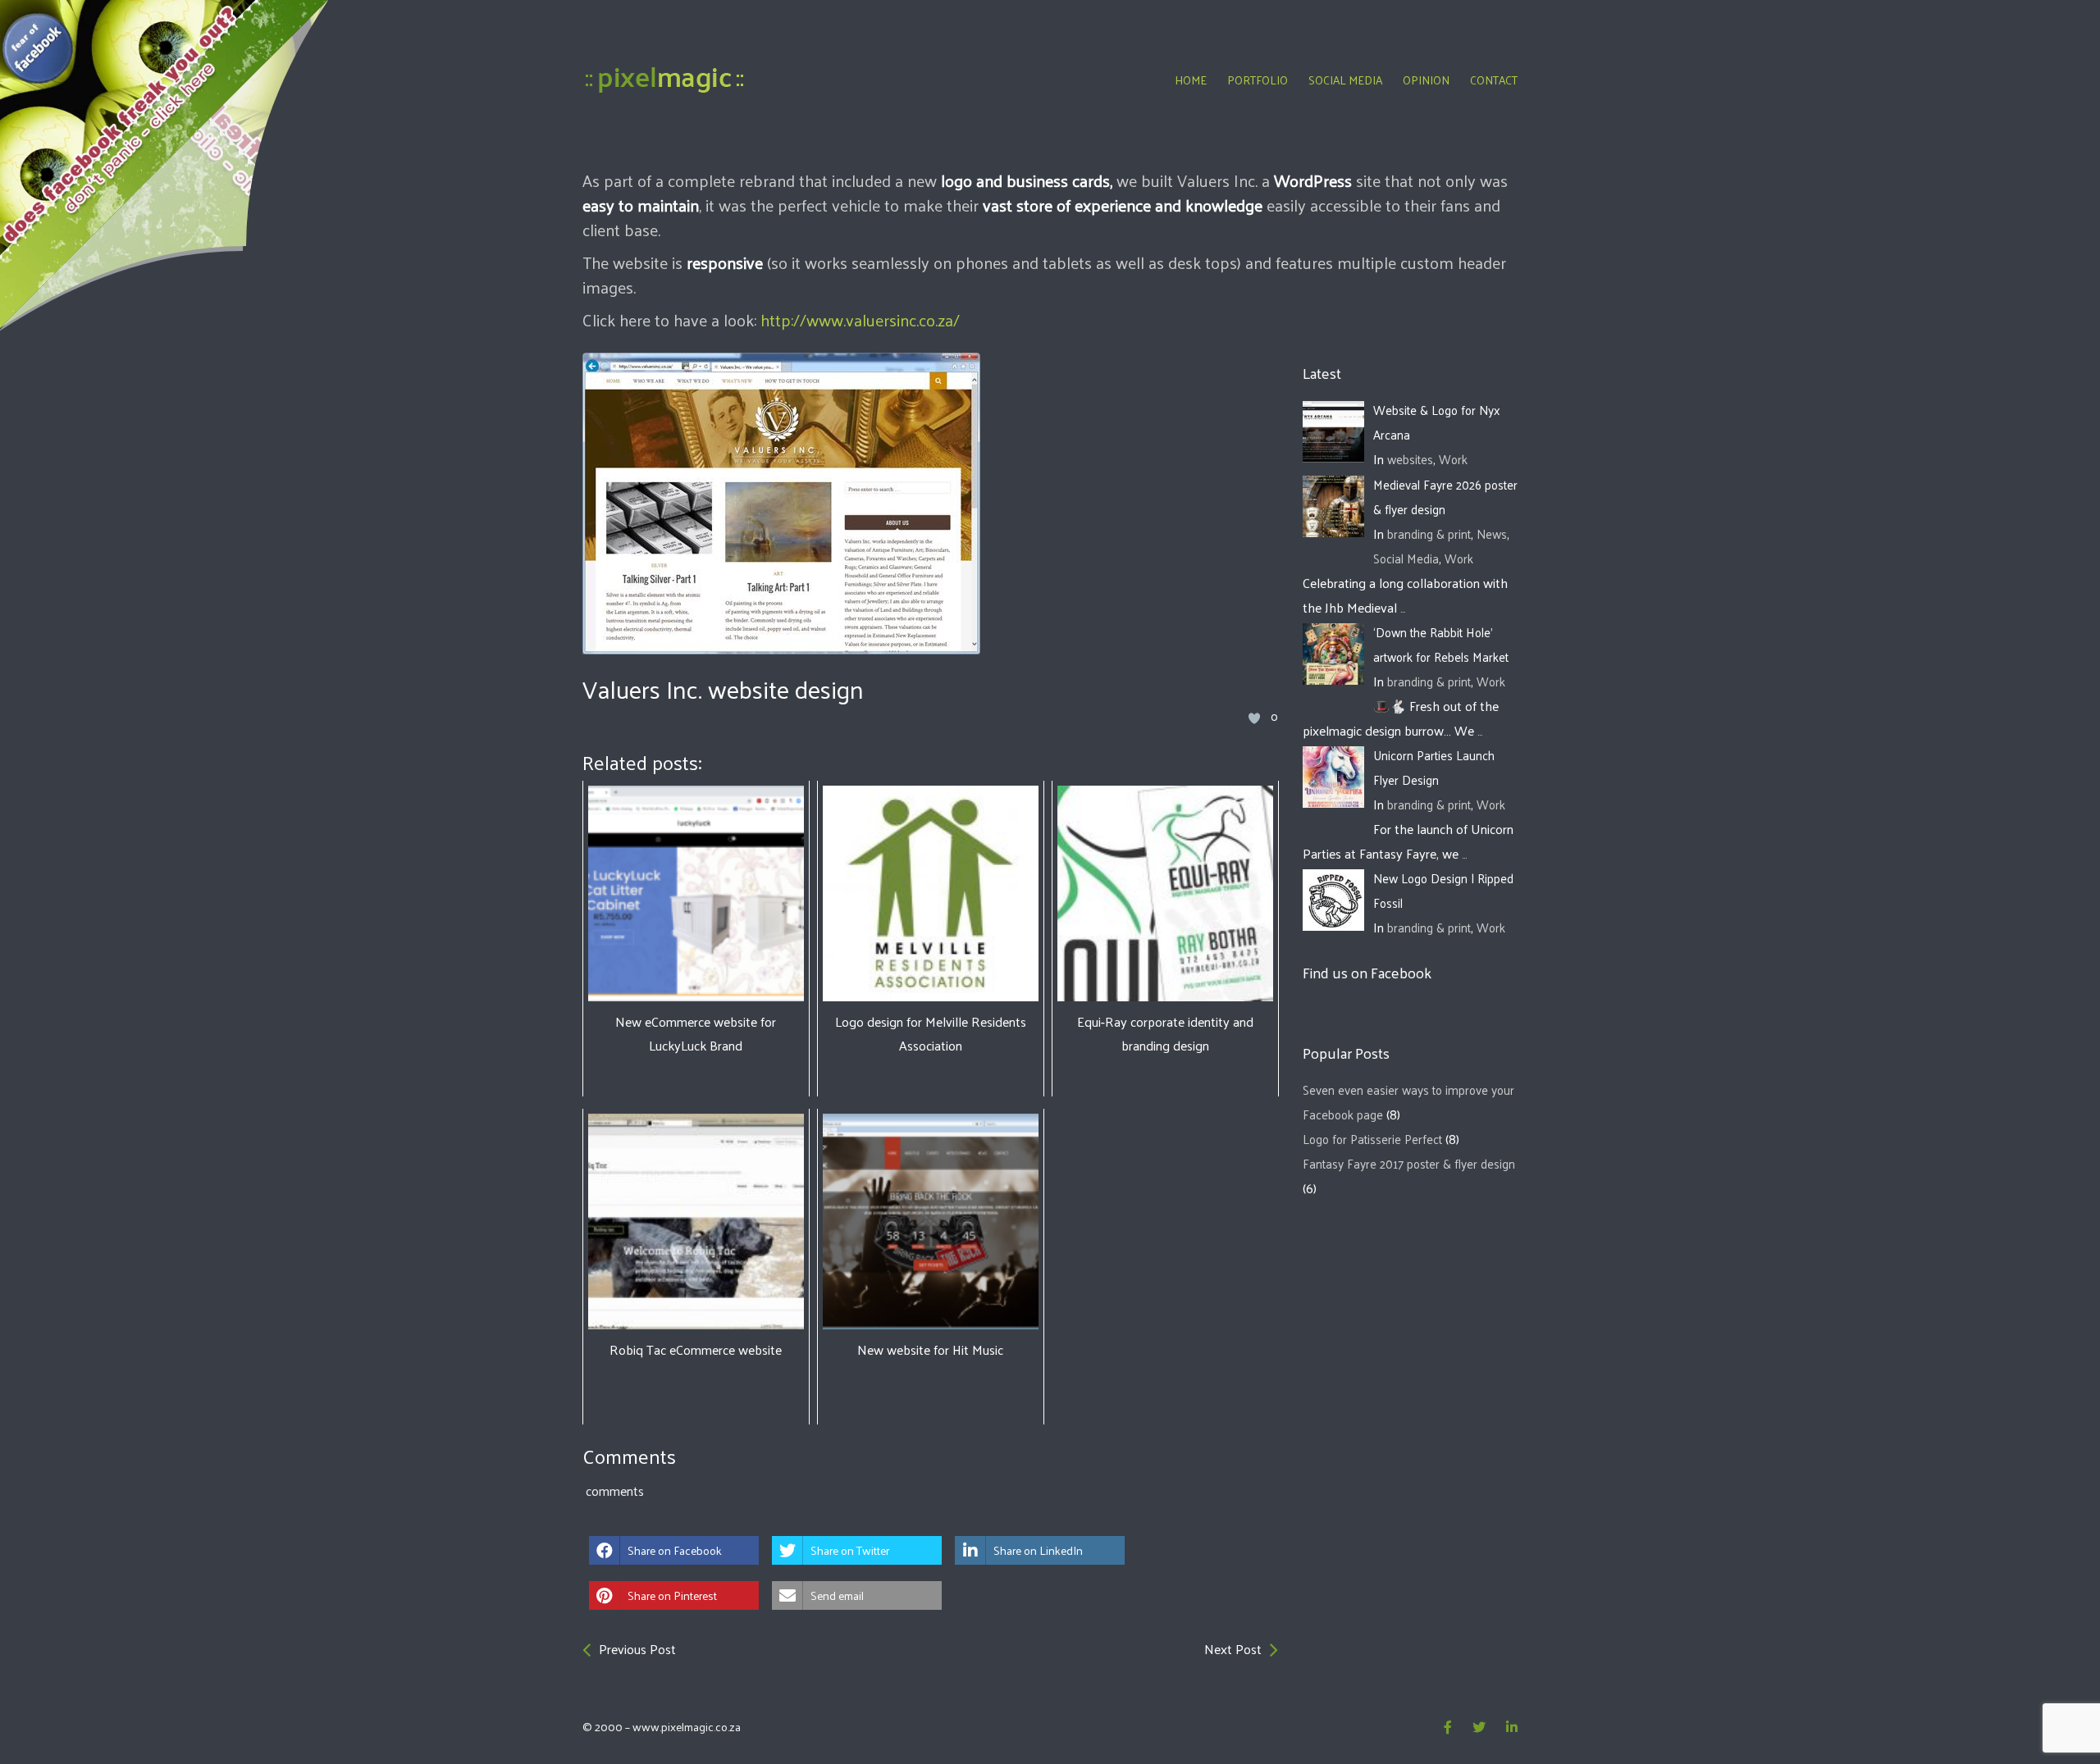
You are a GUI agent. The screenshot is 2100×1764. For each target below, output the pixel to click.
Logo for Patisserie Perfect (1372, 1139)
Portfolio (1258, 80)
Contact (1494, 80)
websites (1410, 459)
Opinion (1426, 80)
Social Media (1345, 80)
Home (1191, 80)
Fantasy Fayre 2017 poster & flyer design (1409, 1163)
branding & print (1429, 533)
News (1492, 533)
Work (1453, 459)
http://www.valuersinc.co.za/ (858, 320)
